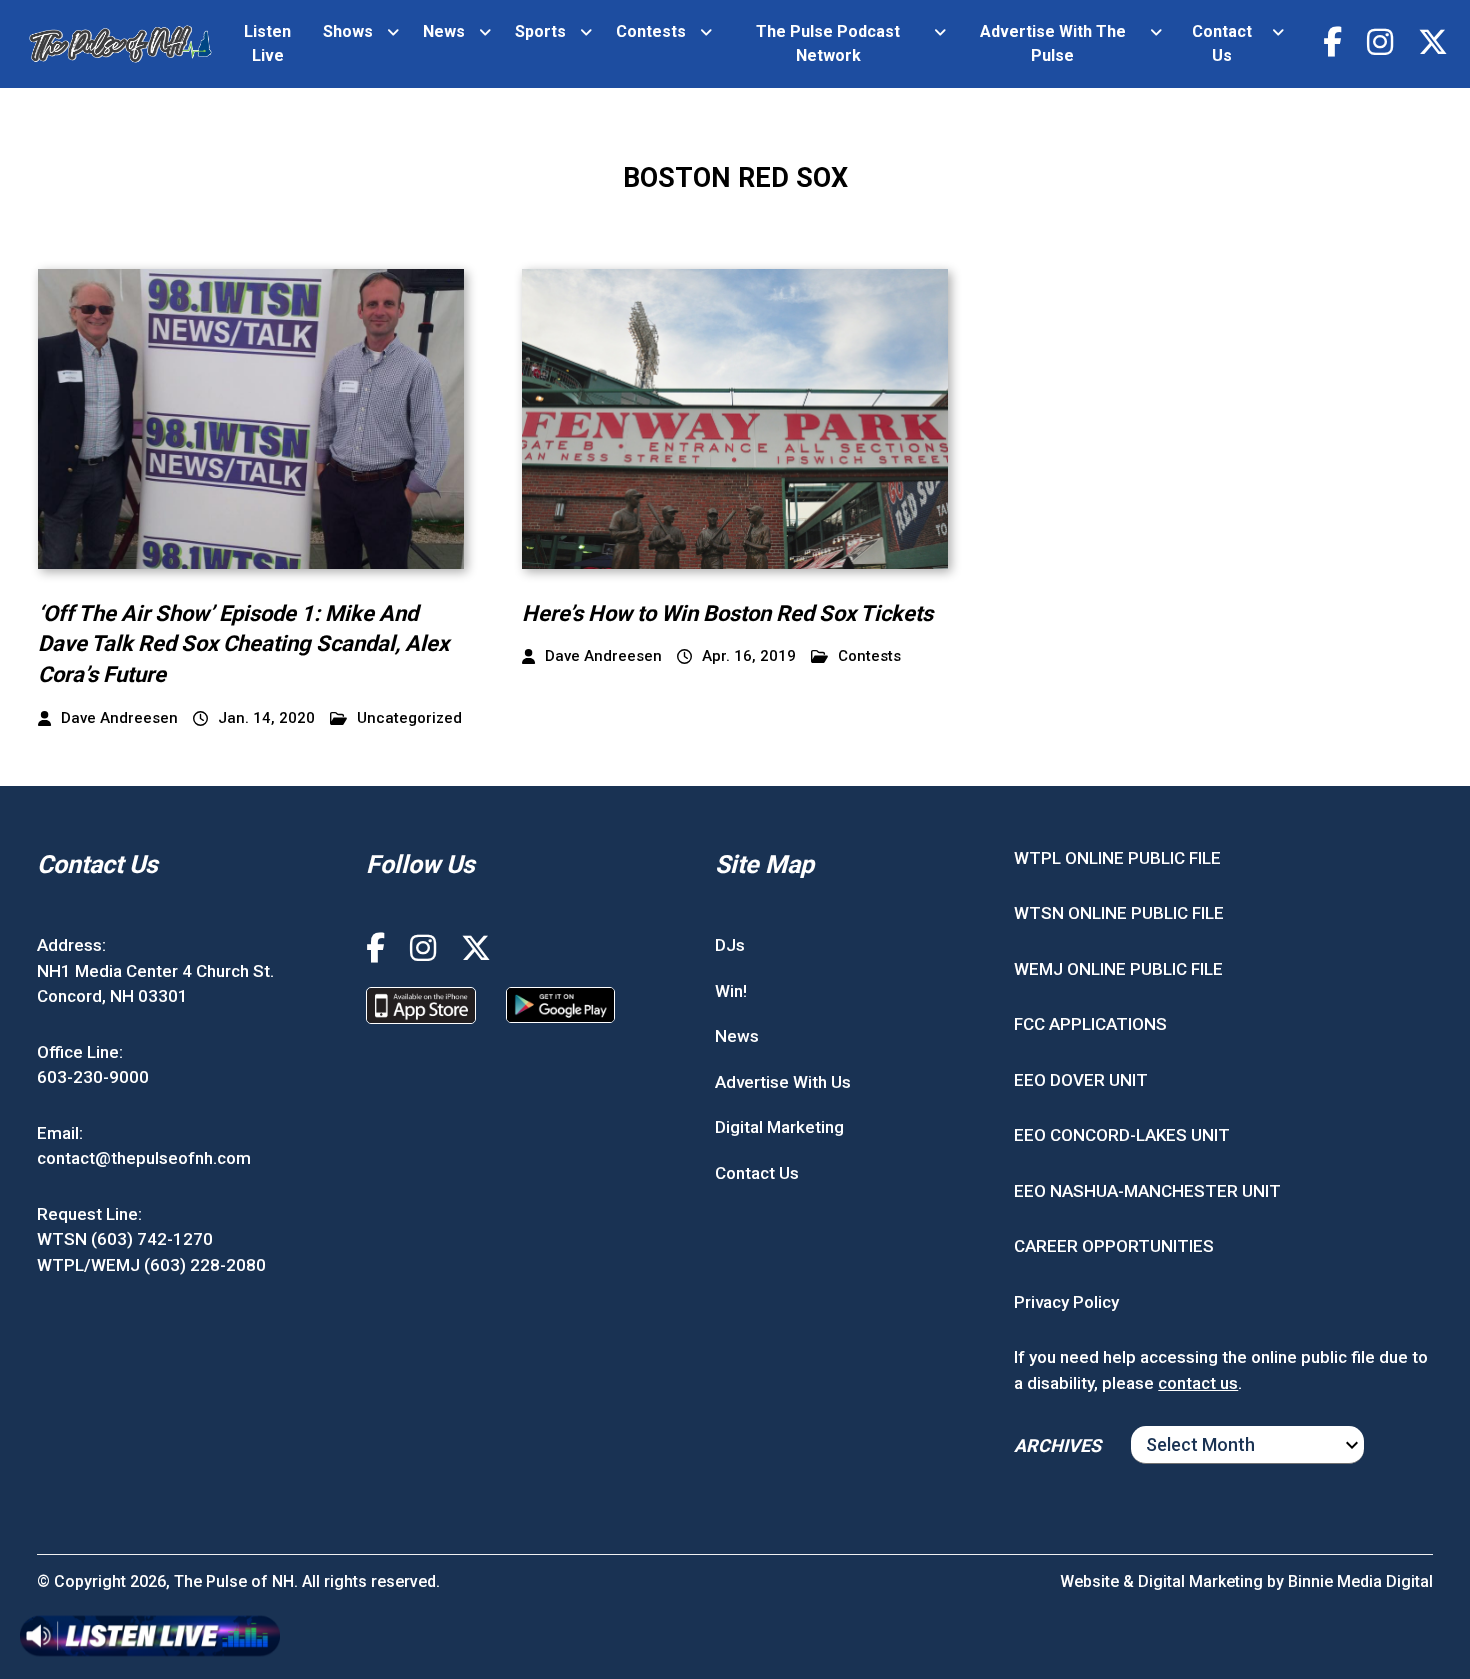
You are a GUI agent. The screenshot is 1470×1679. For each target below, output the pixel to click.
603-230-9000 (93, 1077)
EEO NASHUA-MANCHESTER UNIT (1147, 1191)
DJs (730, 945)
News (444, 31)
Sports (540, 31)
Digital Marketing (779, 1127)
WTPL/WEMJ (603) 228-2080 (151, 1265)
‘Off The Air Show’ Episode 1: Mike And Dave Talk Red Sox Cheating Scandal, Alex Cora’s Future (243, 644)
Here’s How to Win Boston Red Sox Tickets (727, 613)
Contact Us (1222, 43)
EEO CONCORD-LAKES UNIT (1122, 1135)
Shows (348, 31)
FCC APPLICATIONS (1090, 1024)
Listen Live (267, 43)
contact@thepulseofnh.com (144, 1158)
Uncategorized (409, 718)
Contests (651, 31)
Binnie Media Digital (1360, 1581)
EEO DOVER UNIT (1081, 1080)
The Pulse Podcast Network (828, 43)
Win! (731, 991)
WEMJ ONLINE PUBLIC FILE (1118, 969)
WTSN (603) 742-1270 (125, 1239)
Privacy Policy (1066, 1302)
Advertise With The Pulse (1053, 43)
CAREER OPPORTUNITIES (1114, 1246)
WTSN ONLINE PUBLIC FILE (1119, 913)
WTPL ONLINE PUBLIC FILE (1117, 858)
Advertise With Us (783, 1082)
